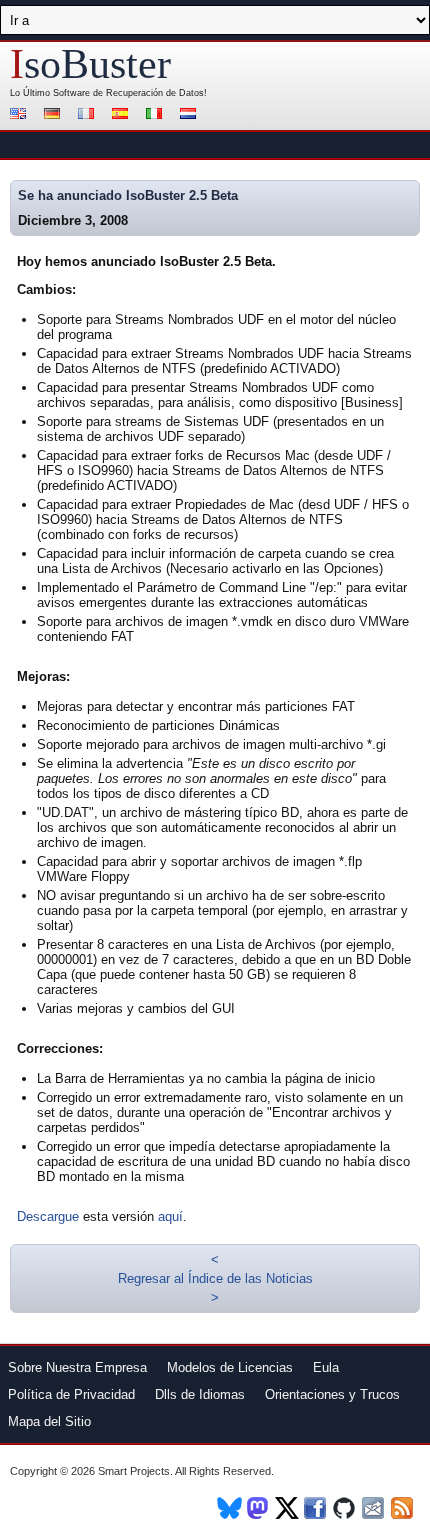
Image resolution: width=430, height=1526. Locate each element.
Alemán (55, 115)
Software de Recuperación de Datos (128, 93)
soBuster (90, 64)
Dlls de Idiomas (200, 1394)
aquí (170, 1216)
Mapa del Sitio (49, 1421)
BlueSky (229, 1508)
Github (345, 1508)
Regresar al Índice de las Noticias (215, 1278)
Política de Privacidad (71, 1394)
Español (123, 115)
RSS (403, 1508)
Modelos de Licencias (230, 1367)
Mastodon (258, 1508)
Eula (326, 1367)
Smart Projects (134, 1471)
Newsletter (374, 1508)
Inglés (21, 115)
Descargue (48, 1216)
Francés (89, 115)
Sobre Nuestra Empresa (77, 1367)
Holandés (191, 115)
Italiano (157, 115)
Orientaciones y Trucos (332, 1394)
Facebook (316, 1508)
